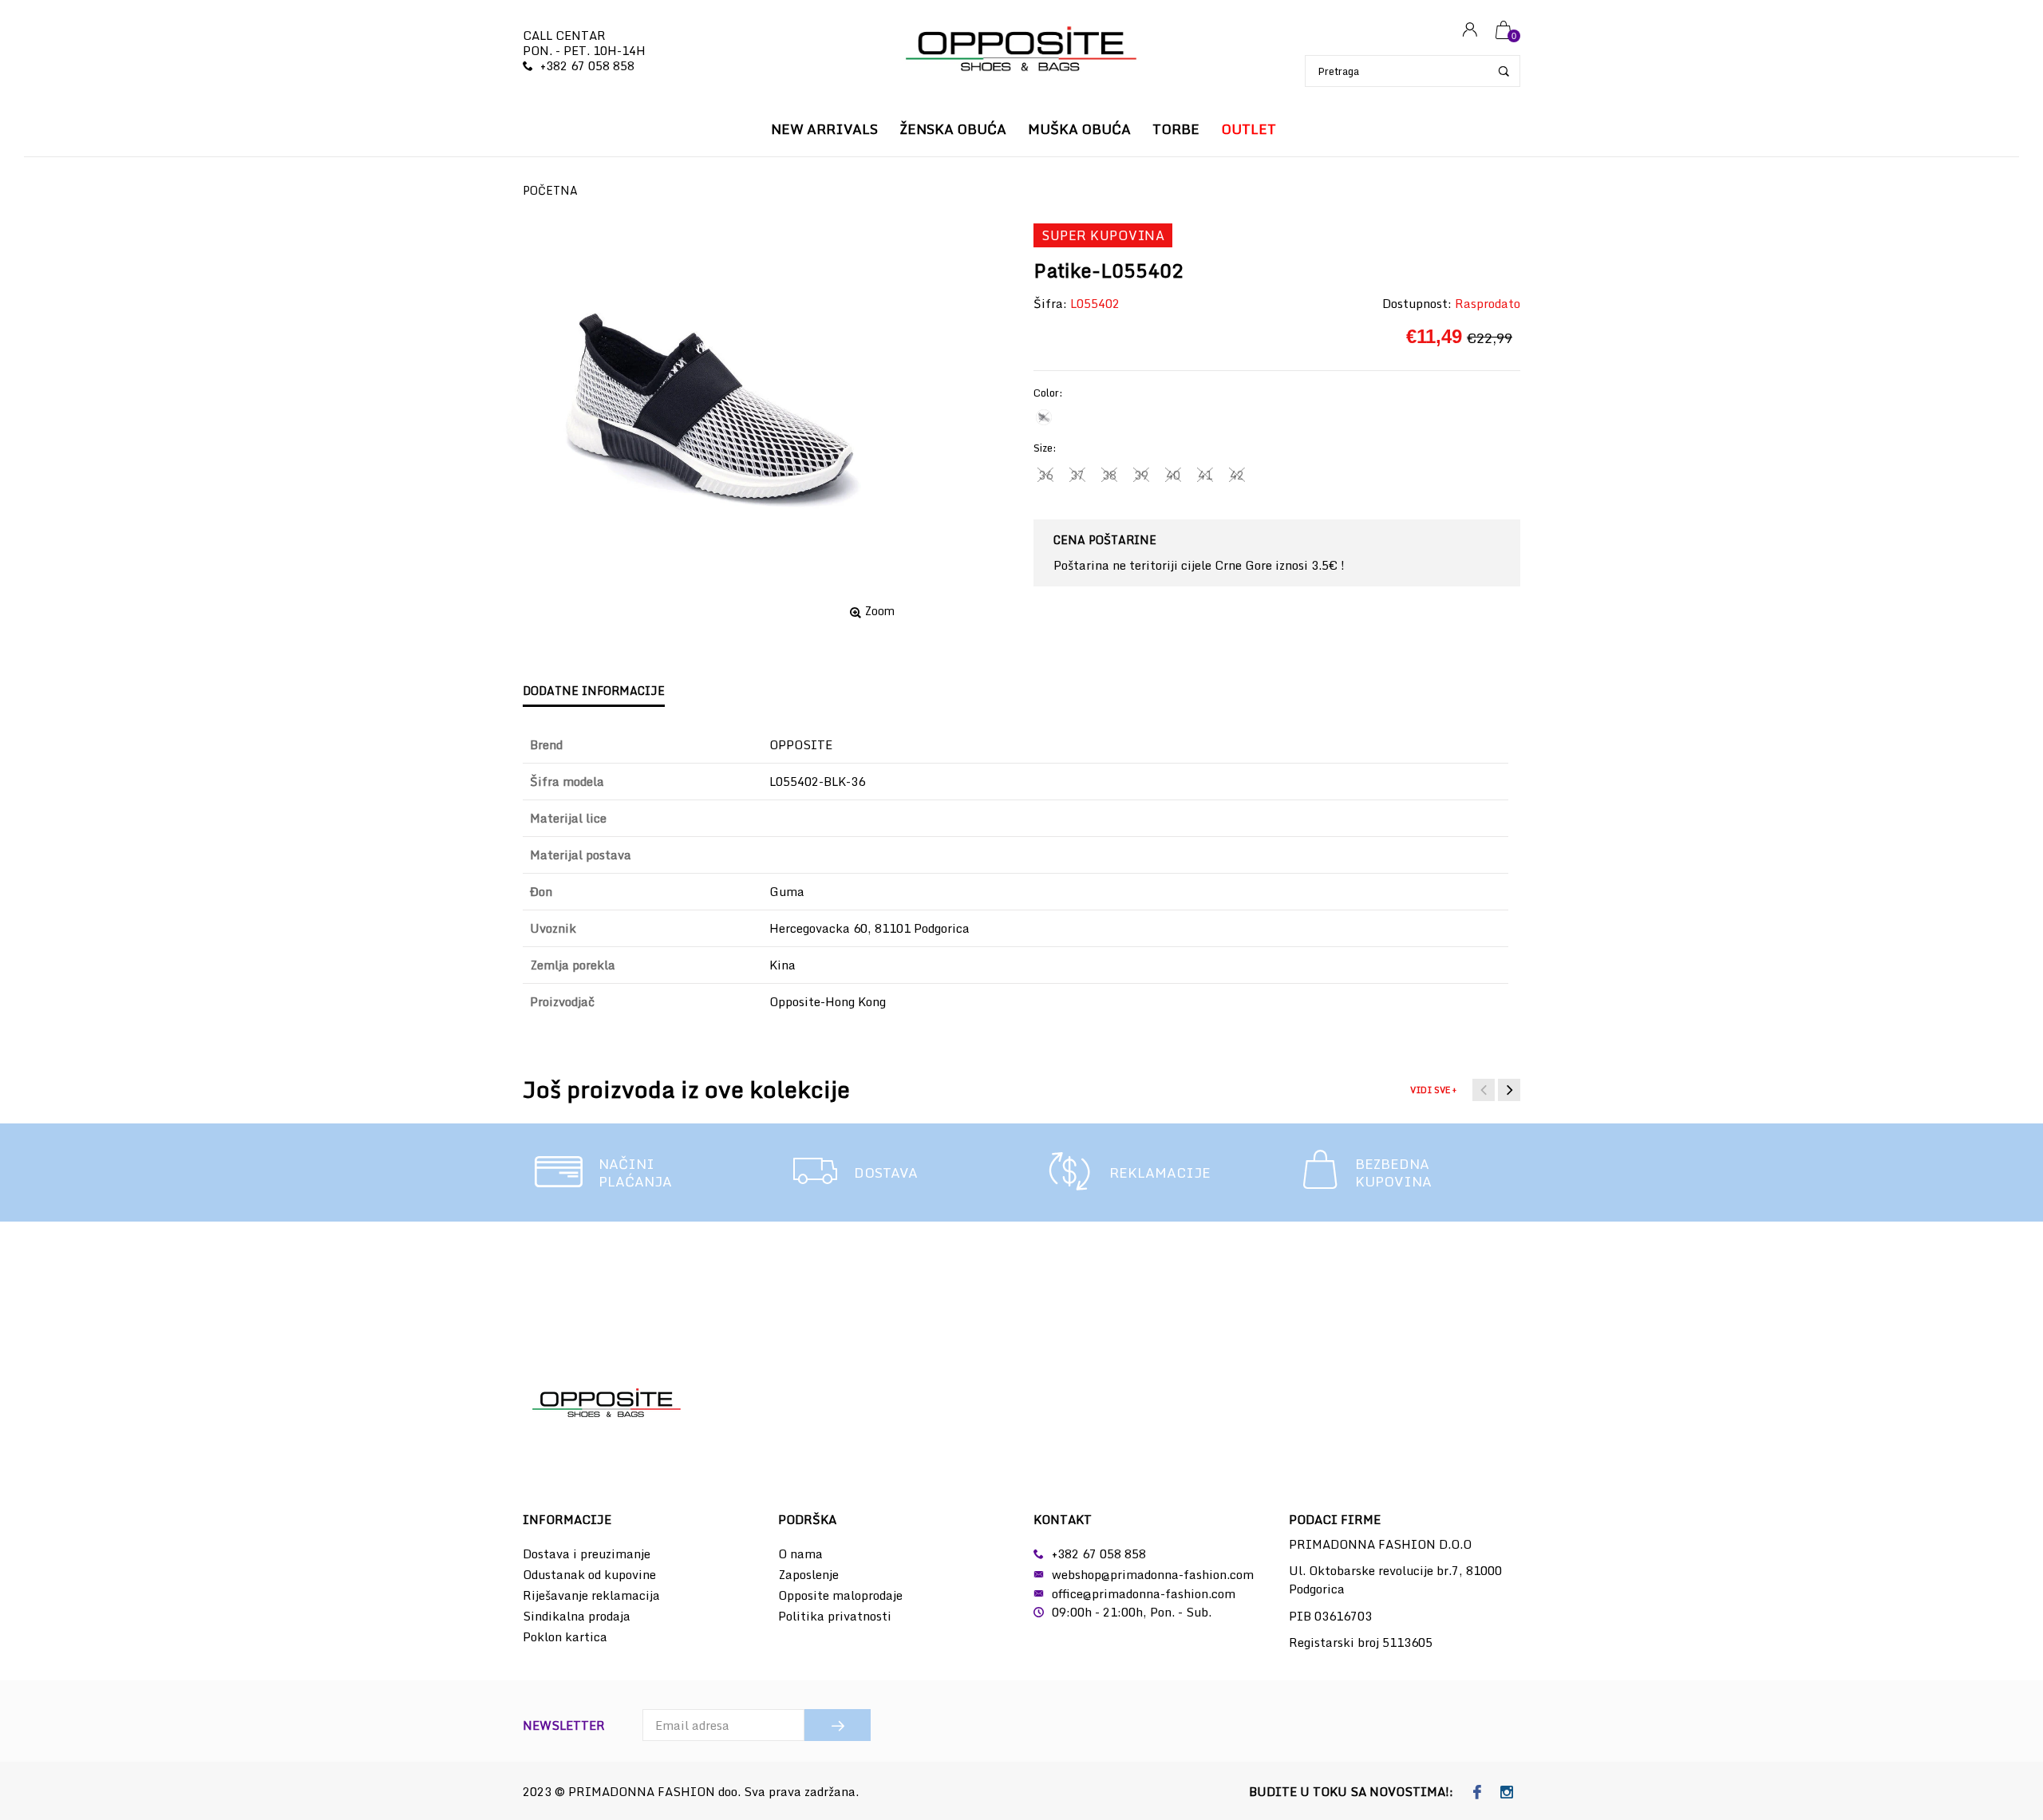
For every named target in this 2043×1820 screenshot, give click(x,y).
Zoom (880, 611)
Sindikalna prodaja (577, 1616)
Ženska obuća (953, 129)
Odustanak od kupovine (589, 1574)
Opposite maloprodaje (840, 1595)
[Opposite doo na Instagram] (1507, 1793)
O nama (800, 1554)
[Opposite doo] (1021, 51)
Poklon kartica (565, 1636)
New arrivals (824, 129)
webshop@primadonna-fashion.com (1153, 1574)
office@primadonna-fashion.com (1144, 1593)
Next (1509, 1090)
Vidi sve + (1433, 1090)
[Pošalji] (838, 1725)
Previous (1484, 1090)
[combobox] (1413, 71)
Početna (550, 190)
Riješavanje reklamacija (591, 1595)
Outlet (1249, 129)
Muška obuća (1079, 129)
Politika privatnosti (835, 1616)
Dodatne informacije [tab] (594, 691)
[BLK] (1044, 417)
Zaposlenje (808, 1574)
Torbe (1176, 129)
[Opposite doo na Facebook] (1478, 1793)
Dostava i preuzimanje (587, 1554)
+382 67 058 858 (587, 65)
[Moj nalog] (1470, 31)
